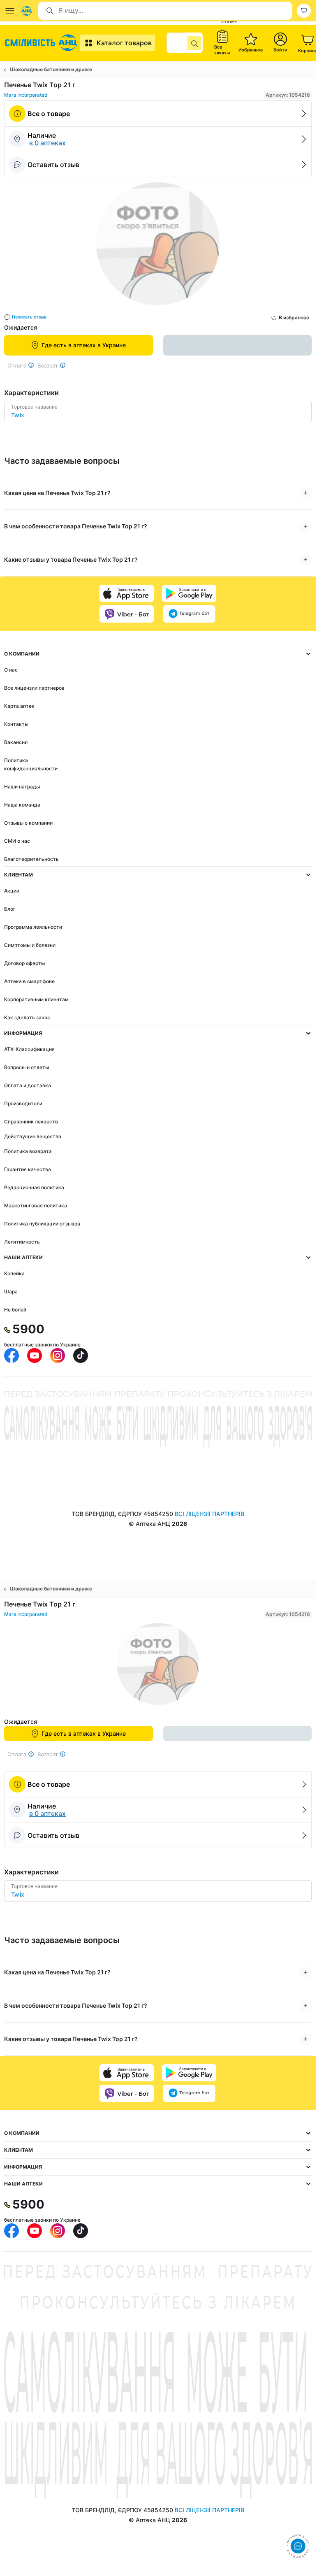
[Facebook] (12, 1355)
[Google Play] (189, 593)
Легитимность (22, 1242)
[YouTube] (35, 1355)
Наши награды (22, 787)
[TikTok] (81, 1355)
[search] (194, 43)
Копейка (14, 1273)
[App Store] (127, 593)
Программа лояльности (33, 927)
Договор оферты (24, 963)
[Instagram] (58, 1355)
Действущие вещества (33, 1136)
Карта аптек (19, 706)
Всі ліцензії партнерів (209, 1514)
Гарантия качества (28, 1169)
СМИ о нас (17, 841)
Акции (12, 891)
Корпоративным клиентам (36, 999)
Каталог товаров (124, 43)
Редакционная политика (34, 1187)
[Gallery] (158, 246)
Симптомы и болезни (30, 945)
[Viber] (127, 614)
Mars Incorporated (26, 95)
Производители (23, 1103)
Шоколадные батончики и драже (51, 69)
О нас (11, 670)
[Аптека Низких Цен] (42, 43)
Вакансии (16, 742)
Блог (10, 909)
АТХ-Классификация (29, 1049)
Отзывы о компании (28, 823)
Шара (11, 1291)
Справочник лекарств (31, 1122)
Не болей (15, 1310)
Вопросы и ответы (27, 1067)
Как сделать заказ (27, 1017)
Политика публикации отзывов (42, 1224)
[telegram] (189, 614)
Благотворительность (31, 859)
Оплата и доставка (28, 1085)
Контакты (16, 724)
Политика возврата (28, 1151)
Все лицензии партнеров (34, 688)
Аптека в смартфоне (29, 981)
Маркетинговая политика (36, 1205)
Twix (18, 415)
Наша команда (22, 805)
